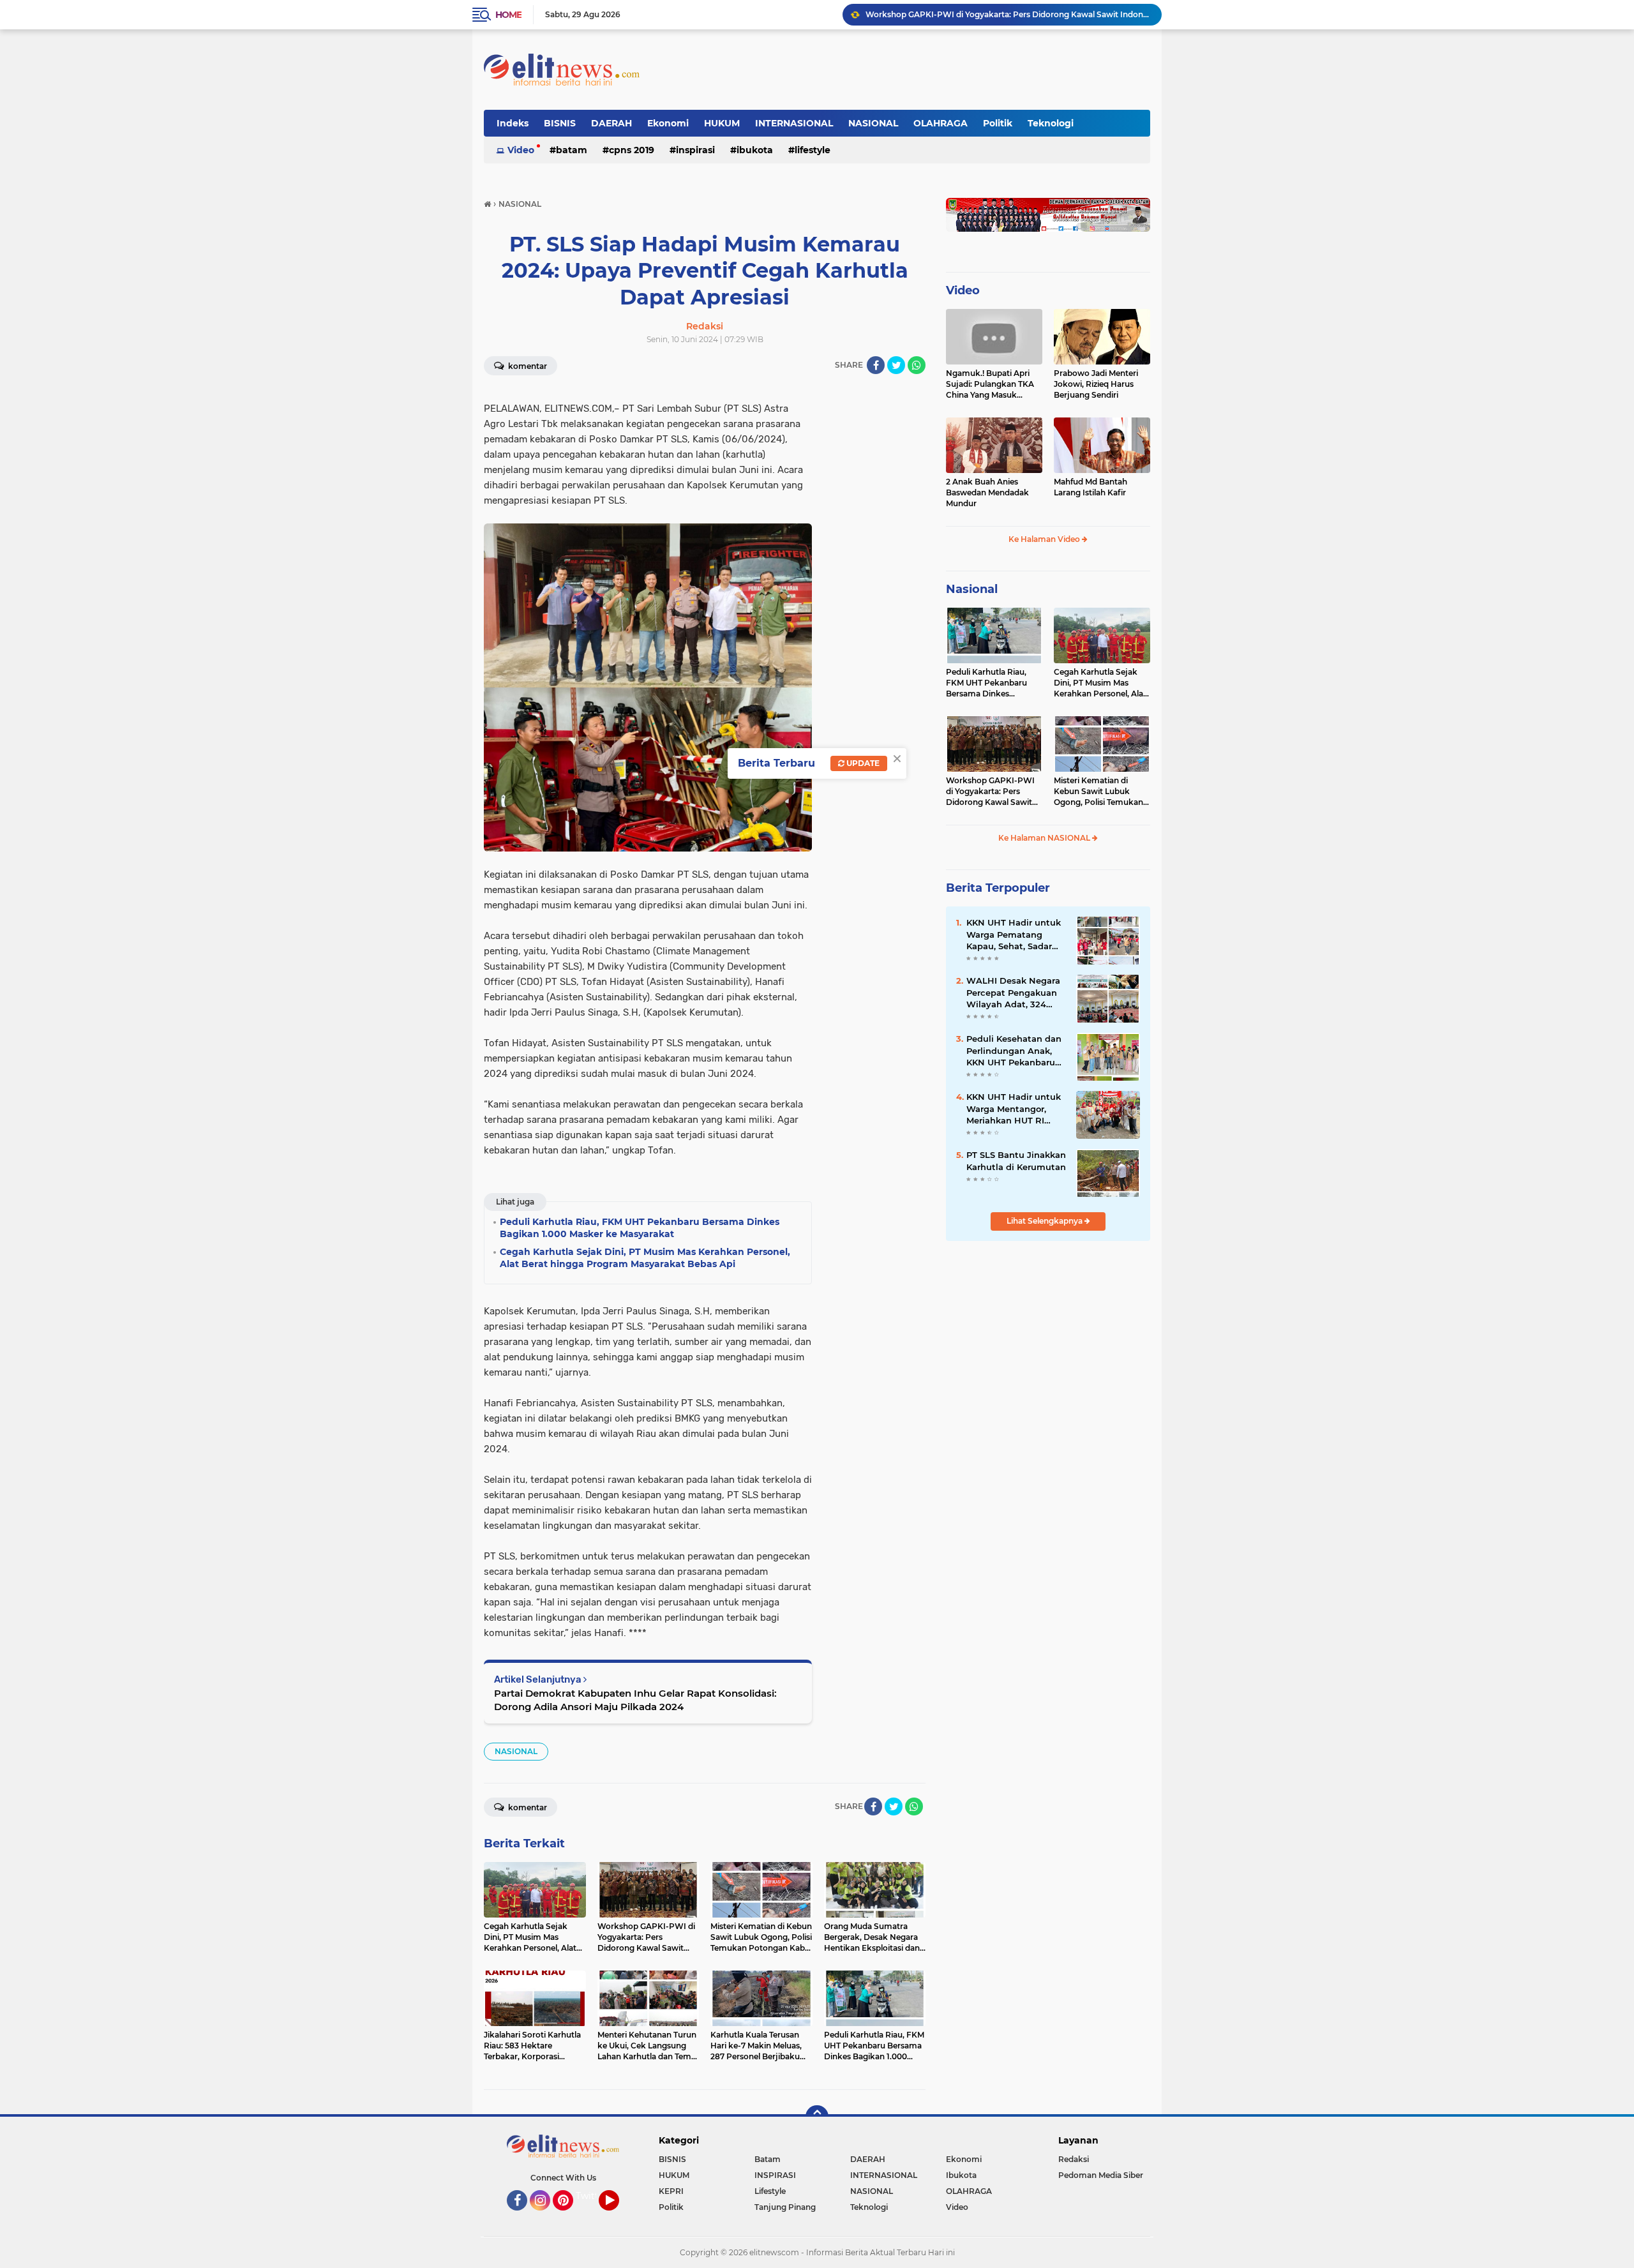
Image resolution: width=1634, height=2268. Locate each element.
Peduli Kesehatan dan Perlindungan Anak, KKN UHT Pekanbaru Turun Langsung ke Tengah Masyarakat (1014, 1051)
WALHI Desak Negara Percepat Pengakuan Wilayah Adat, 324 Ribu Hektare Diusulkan (1013, 993)
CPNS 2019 (632, 150)
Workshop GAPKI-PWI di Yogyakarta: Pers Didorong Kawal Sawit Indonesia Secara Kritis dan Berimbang (990, 792)
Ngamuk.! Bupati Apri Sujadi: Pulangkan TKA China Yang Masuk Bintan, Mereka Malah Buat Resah (990, 384)
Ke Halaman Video (1045, 539)
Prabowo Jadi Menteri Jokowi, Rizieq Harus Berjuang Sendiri (1096, 384)
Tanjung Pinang (785, 2207)
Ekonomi (668, 123)
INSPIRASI (695, 150)
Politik (998, 123)
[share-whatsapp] (917, 365)
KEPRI (671, 2191)
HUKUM (722, 123)
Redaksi (1074, 2159)
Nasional (972, 589)
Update (862, 763)
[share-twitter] (896, 365)
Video (521, 150)
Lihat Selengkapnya (1046, 1221)
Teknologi (1051, 123)
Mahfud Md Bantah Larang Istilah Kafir (1091, 487)
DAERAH (611, 123)
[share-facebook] (876, 365)
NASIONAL (873, 123)
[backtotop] (817, 2117)
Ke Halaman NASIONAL (1045, 838)
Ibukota (755, 150)
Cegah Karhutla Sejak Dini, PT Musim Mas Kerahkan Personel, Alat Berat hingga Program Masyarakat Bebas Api (1100, 683)
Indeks (513, 123)
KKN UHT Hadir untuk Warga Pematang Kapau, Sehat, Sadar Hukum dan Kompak (1014, 935)
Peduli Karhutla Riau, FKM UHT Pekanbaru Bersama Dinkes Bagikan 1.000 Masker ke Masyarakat (994, 683)
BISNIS (560, 123)
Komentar (527, 366)
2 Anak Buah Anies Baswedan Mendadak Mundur (987, 492)
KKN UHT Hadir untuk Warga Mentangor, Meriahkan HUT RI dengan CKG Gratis (1014, 1109)
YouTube (618, 2216)
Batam (572, 150)
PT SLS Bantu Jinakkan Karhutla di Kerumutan (1016, 1160)
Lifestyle (813, 150)
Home (508, 15)
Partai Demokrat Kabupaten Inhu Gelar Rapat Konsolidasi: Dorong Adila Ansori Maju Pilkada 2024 (635, 1700)
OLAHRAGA (941, 123)
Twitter (592, 2196)
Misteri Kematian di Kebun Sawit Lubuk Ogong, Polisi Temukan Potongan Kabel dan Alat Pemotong (1008, 14)
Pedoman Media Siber (1101, 2175)
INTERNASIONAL (794, 123)
